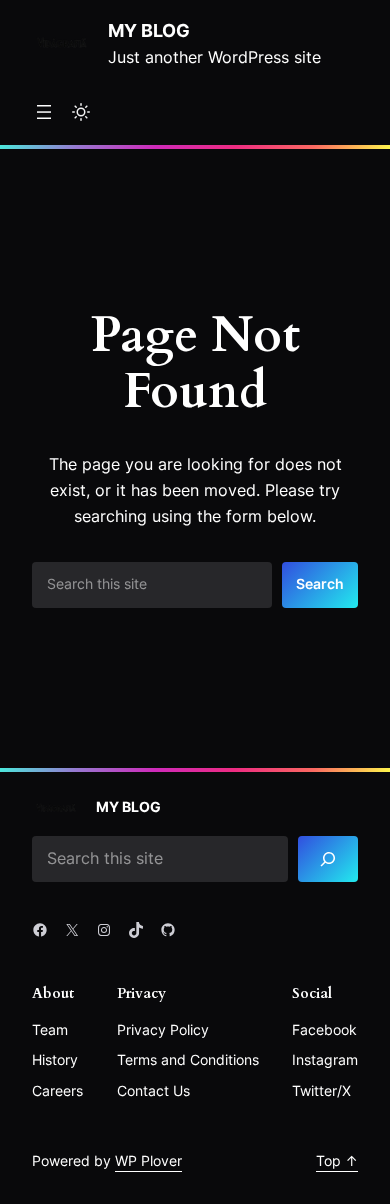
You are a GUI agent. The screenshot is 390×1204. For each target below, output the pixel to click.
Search (320, 583)
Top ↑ (337, 1160)
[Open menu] (44, 112)
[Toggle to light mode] (81, 112)
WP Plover (148, 1160)
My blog (149, 30)
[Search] (328, 859)
